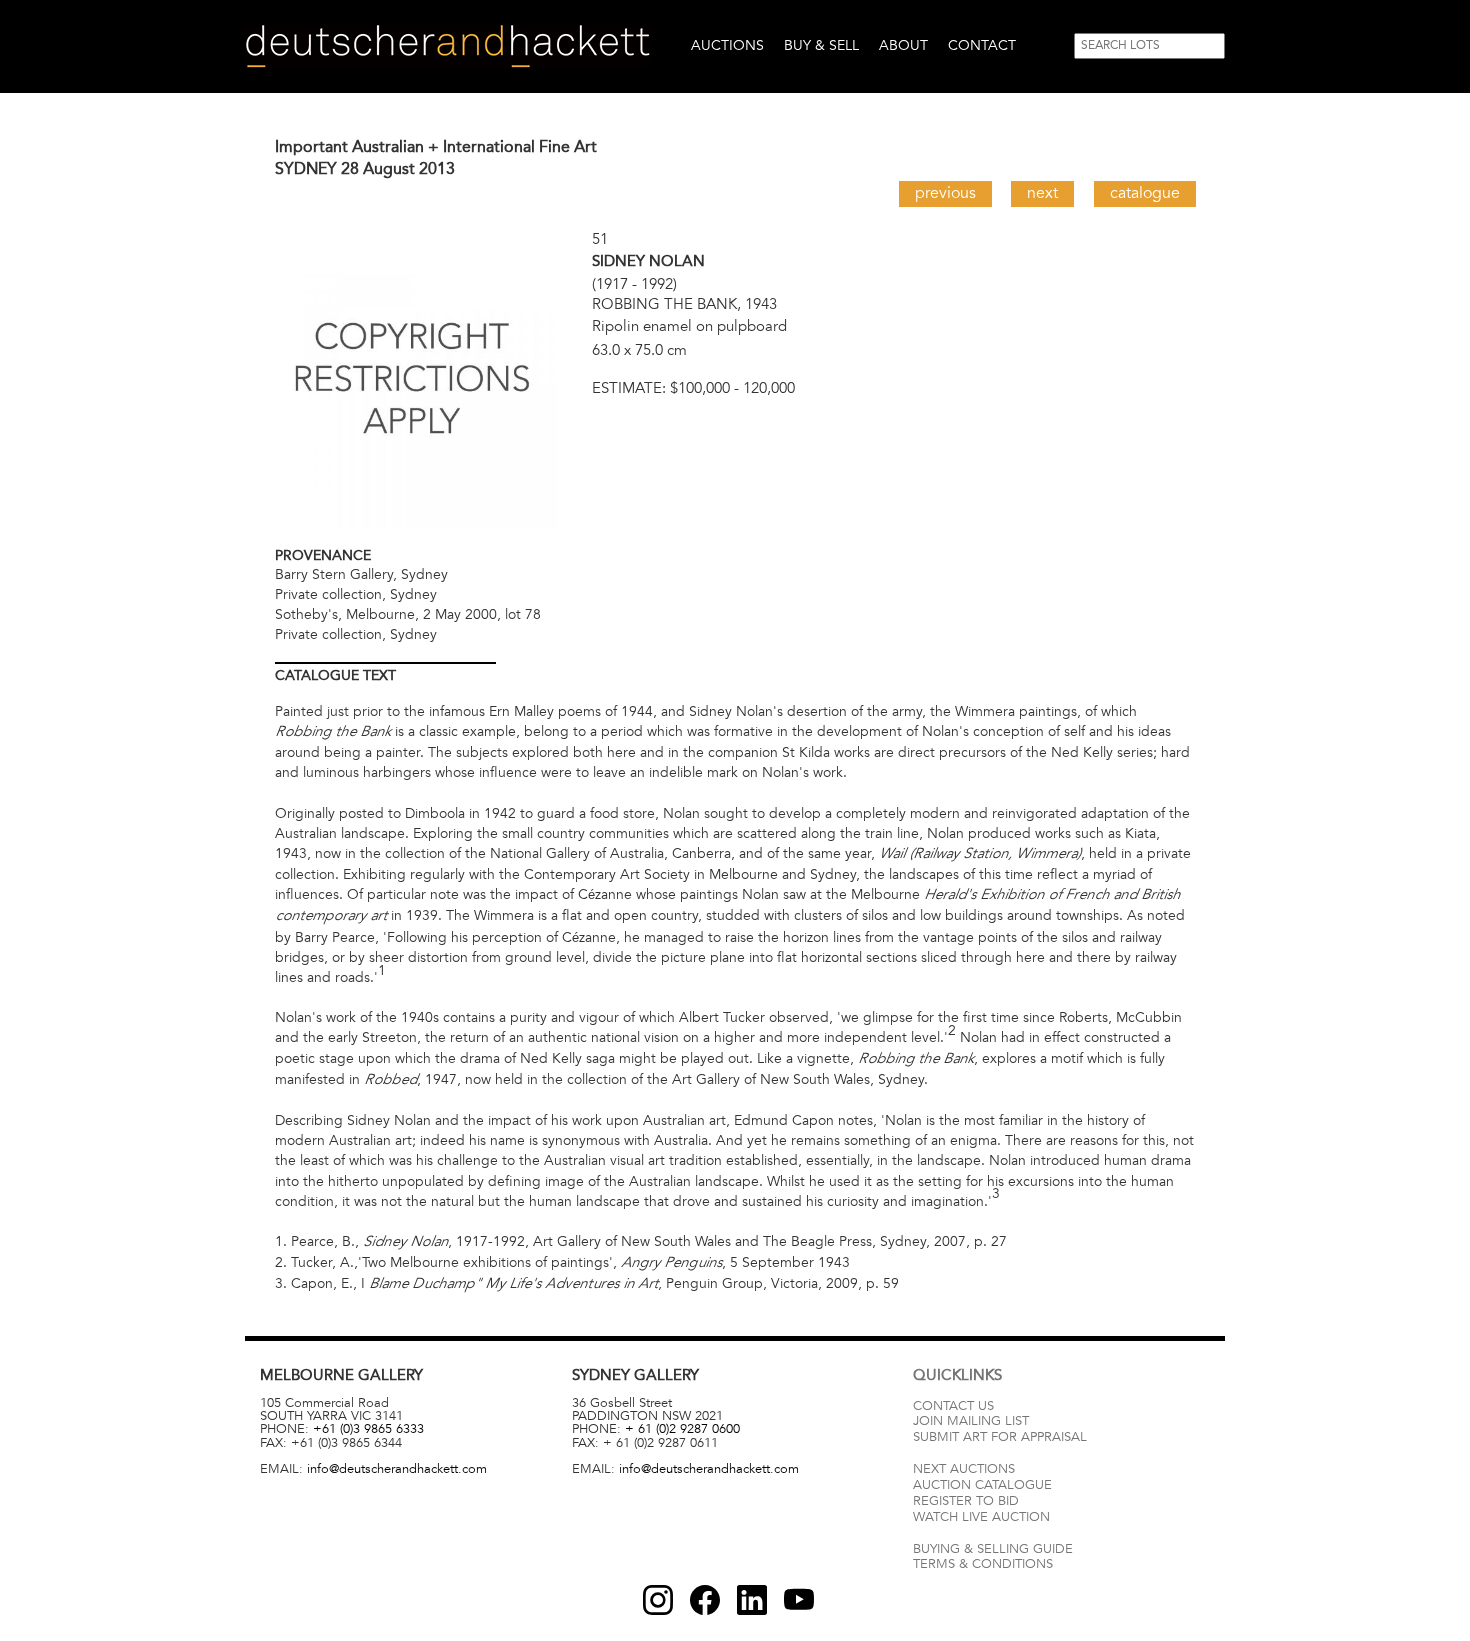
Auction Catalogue (982, 1485)
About (903, 45)
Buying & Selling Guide (993, 1549)
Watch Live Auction (981, 1517)
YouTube (799, 1600)
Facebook (705, 1600)
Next (1042, 193)
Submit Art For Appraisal (1000, 1437)
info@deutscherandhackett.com (397, 1469)
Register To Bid (966, 1501)
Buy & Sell (821, 45)
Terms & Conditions (983, 1564)
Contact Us (953, 1406)
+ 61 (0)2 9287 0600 (682, 1429)
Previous (945, 193)
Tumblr (752, 1600)
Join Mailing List (971, 1421)
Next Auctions (964, 1469)
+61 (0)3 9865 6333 (368, 1429)
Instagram (658, 1600)
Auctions (727, 45)
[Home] (447, 46)
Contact (982, 45)
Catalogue (1145, 193)
